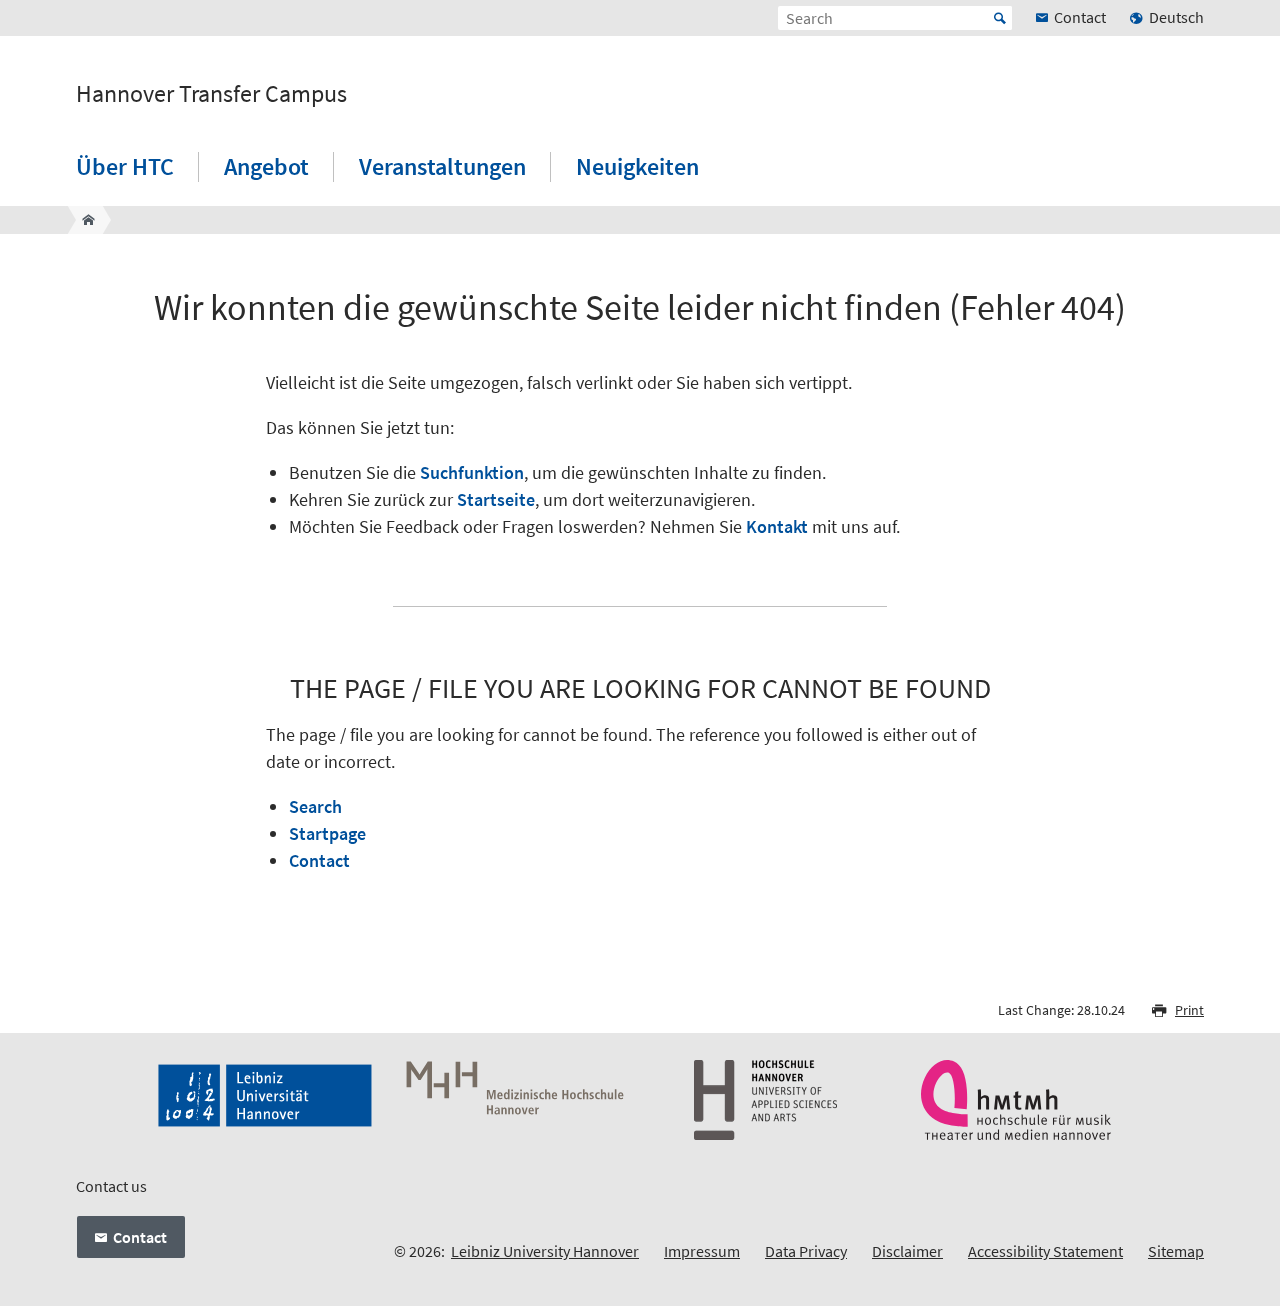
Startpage (327, 833)
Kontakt (777, 526)
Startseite (496, 499)
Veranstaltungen (442, 166)
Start (1000, 18)
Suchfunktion (472, 472)
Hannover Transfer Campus (211, 94)
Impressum (702, 1251)
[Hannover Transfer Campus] (82, 220)
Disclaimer (907, 1251)
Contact (319, 860)
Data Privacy (806, 1251)
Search (315, 806)
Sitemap (1176, 1251)
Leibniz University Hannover (545, 1251)
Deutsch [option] (1176, 17)
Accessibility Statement (1045, 1251)
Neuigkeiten (637, 166)
